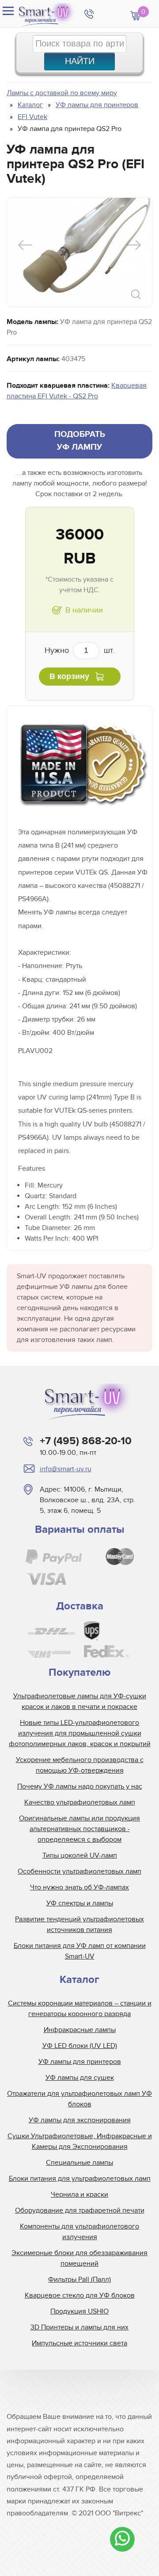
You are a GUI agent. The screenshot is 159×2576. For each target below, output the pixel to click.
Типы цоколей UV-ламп (80, 1855)
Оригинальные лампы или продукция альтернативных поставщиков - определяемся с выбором (79, 1829)
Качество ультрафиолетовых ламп (80, 1802)
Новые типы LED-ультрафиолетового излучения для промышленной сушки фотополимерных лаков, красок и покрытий (80, 1733)
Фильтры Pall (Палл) (79, 2279)
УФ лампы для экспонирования (80, 2120)
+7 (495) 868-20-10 (86, 1441)
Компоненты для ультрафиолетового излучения (79, 2232)
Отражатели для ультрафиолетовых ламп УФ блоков (79, 2099)
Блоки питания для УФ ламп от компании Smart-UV (80, 1951)
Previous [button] (25, 245)
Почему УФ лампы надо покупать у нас (80, 1786)
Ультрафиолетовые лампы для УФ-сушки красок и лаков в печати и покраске (80, 1701)
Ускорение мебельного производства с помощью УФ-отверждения (80, 1765)
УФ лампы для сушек (80, 2078)
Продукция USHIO (79, 2311)
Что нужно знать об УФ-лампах (79, 1887)
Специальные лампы (79, 2163)
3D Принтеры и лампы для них (79, 2327)
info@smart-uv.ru (66, 1469)
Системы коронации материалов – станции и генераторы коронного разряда (80, 2009)
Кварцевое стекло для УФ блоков (80, 2295)
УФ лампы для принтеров (80, 2062)
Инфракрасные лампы (80, 2030)
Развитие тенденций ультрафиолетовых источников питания (79, 1924)
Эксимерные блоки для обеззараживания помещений (79, 2258)
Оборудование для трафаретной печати (80, 2210)
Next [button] (134, 245)
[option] (79, 252)
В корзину (69, 676)
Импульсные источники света (79, 2343)
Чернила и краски (79, 2194)
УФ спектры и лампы (80, 1903)
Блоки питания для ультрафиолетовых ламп (80, 2179)
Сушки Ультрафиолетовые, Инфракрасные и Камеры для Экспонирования (80, 2141)
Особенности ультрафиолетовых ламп (79, 1871)
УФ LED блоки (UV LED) (80, 2046)
